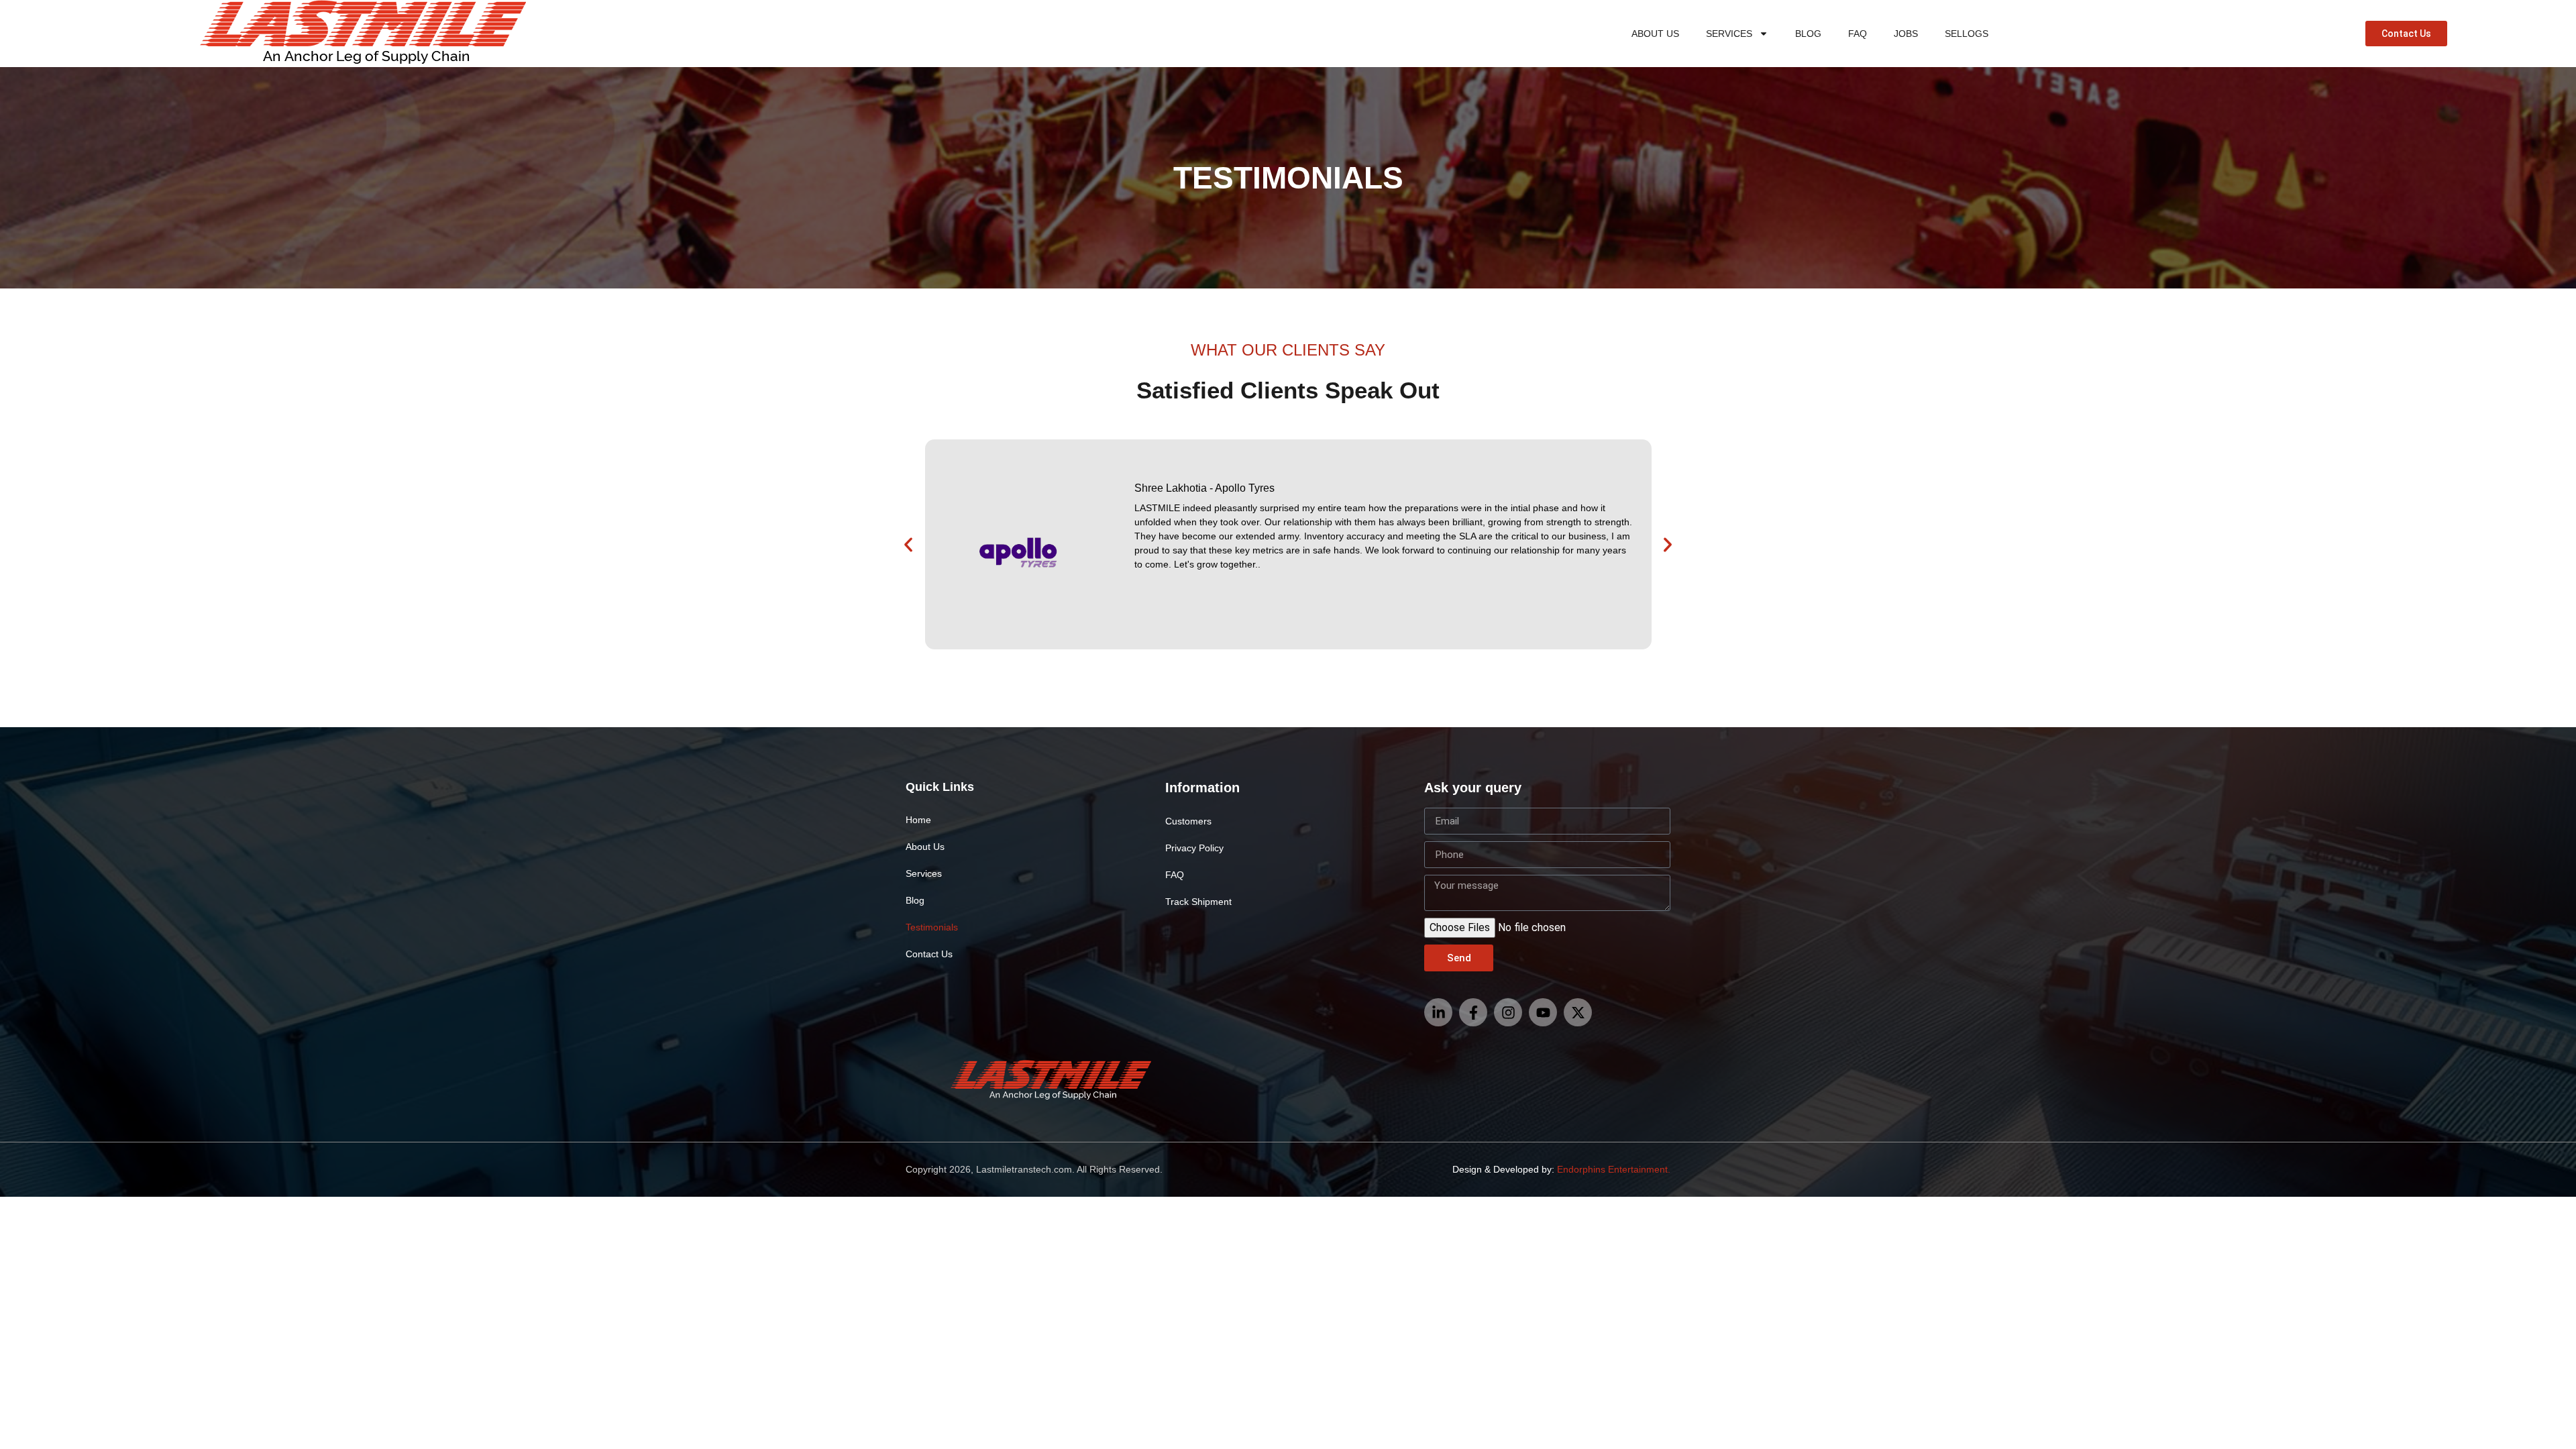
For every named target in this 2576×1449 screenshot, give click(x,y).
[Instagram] (1508, 1012)
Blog (1808, 34)
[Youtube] (1543, 1012)
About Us (1655, 34)
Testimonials (932, 927)
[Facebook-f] (1473, 1012)
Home (918, 820)
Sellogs (1967, 34)
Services (1729, 34)
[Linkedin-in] (1438, 1012)
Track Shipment (1198, 902)
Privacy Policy (1194, 848)
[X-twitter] (1578, 1012)
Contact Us (929, 954)
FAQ (1858, 34)
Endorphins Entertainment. (1614, 1169)
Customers (1188, 821)
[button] (908, 545)
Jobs (1906, 34)
